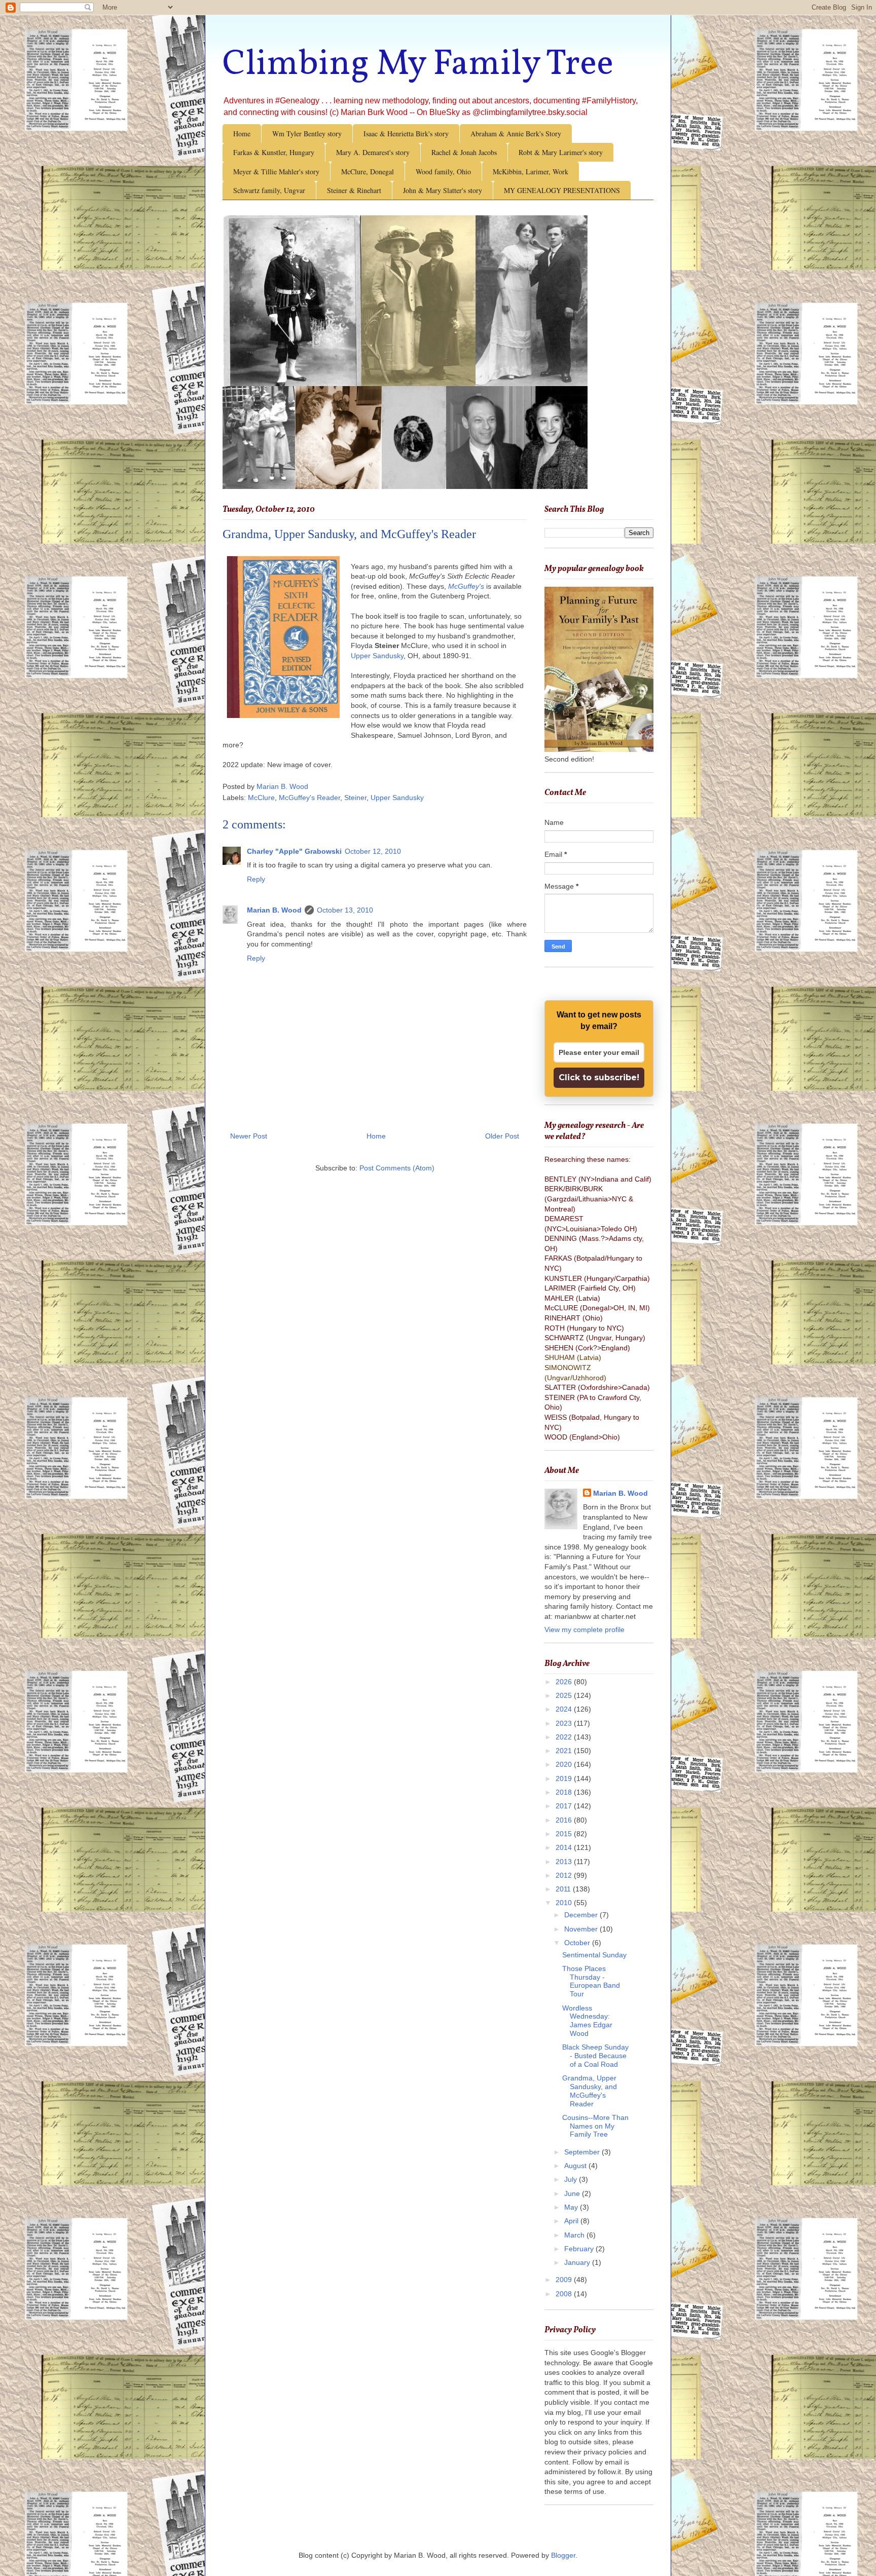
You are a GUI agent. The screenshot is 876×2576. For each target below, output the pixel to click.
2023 (565, 1723)
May (572, 2207)
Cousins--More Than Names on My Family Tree (595, 2126)
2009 (565, 2280)
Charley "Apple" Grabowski (294, 851)
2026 (565, 1682)
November (582, 1929)
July (572, 2179)
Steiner (355, 798)
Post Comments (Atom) (397, 1168)
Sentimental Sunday (594, 1955)
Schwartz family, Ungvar (269, 190)
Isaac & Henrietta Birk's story (406, 134)
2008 (565, 2294)
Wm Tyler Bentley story (307, 134)
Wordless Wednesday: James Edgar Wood (587, 2021)
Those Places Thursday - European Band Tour (591, 1981)
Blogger (563, 2555)
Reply (256, 879)
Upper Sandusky (377, 656)
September (583, 2152)
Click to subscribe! (599, 1077)
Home (242, 134)
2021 (565, 1751)
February (580, 2249)
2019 (565, 1778)
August (576, 2166)
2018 (565, 1792)
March (575, 2235)
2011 (564, 1889)
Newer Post (249, 1136)
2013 (565, 1862)
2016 (565, 1820)
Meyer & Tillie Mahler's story (276, 172)
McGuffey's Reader (309, 798)
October (578, 1943)
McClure (261, 798)
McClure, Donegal (368, 172)
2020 (565, 1764)
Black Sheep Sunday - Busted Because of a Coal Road (595, 2056)
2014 (565, 1847)
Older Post (502, 1136)
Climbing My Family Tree (418, 65)
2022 (565, 1737)
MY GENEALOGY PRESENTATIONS (562, 190)
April (572, 2221)
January (578, 2262)
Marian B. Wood (274, 910)
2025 (565, 1695)
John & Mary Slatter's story (443, 190)
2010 (565, 1903)
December (582, 1915)
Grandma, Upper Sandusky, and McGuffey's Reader (590, 2091)
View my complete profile (585, 1630)
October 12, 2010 (373, 851)
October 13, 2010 (345, 910)
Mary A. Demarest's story (373, 152)
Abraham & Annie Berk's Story (516, 134)
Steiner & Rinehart (354, 190)
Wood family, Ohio (443, 172)
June (573, 2193)
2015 (565, 1834)
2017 (565, 1806)
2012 (565, 1875)
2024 (565, 1709)
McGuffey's (466, 586)
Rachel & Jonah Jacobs (464, 152)
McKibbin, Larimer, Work (531, 172)
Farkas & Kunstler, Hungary (274, 152)
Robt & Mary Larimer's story (561, 152)
